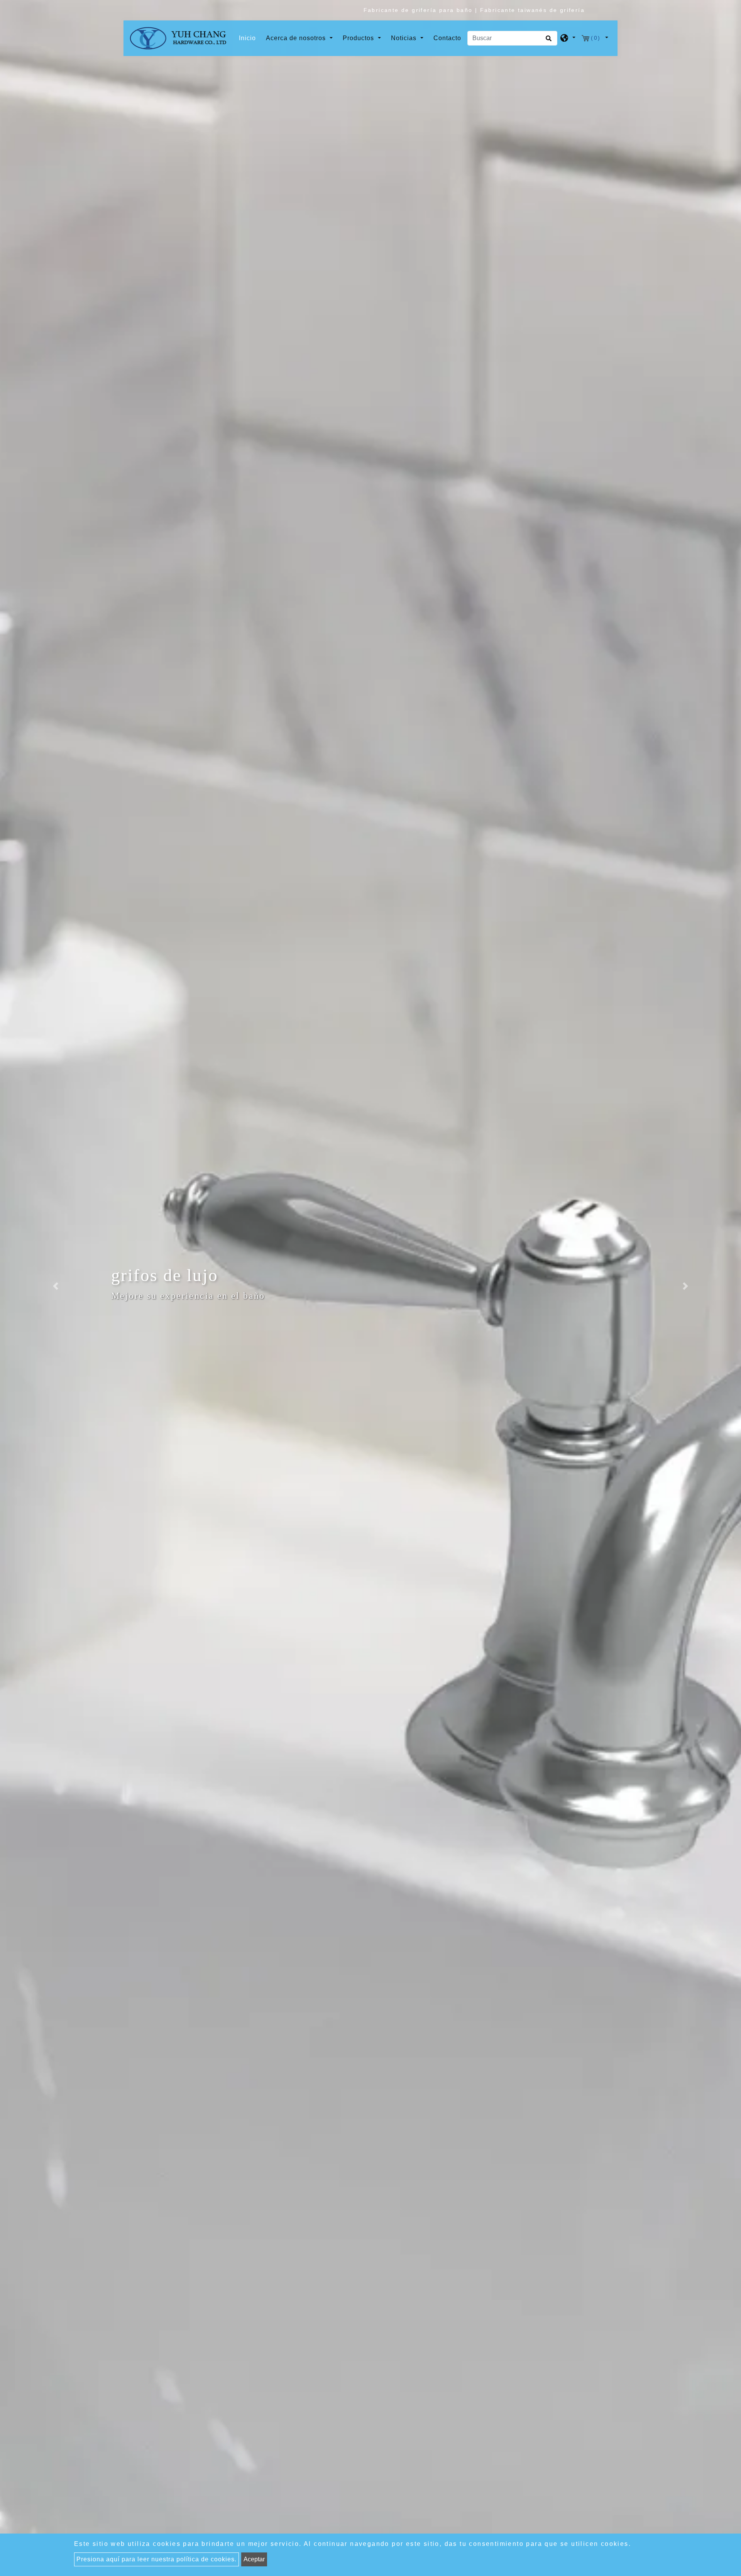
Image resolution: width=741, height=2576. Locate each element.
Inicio (249, 38)
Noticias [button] (405, 38)
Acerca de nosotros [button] (297, 38)
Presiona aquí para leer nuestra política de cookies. (156, 2559)
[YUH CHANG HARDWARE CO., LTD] (178, 38)
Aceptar (254, 2559)
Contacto (447, 38)
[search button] (547, 41)
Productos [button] (359, 38)
